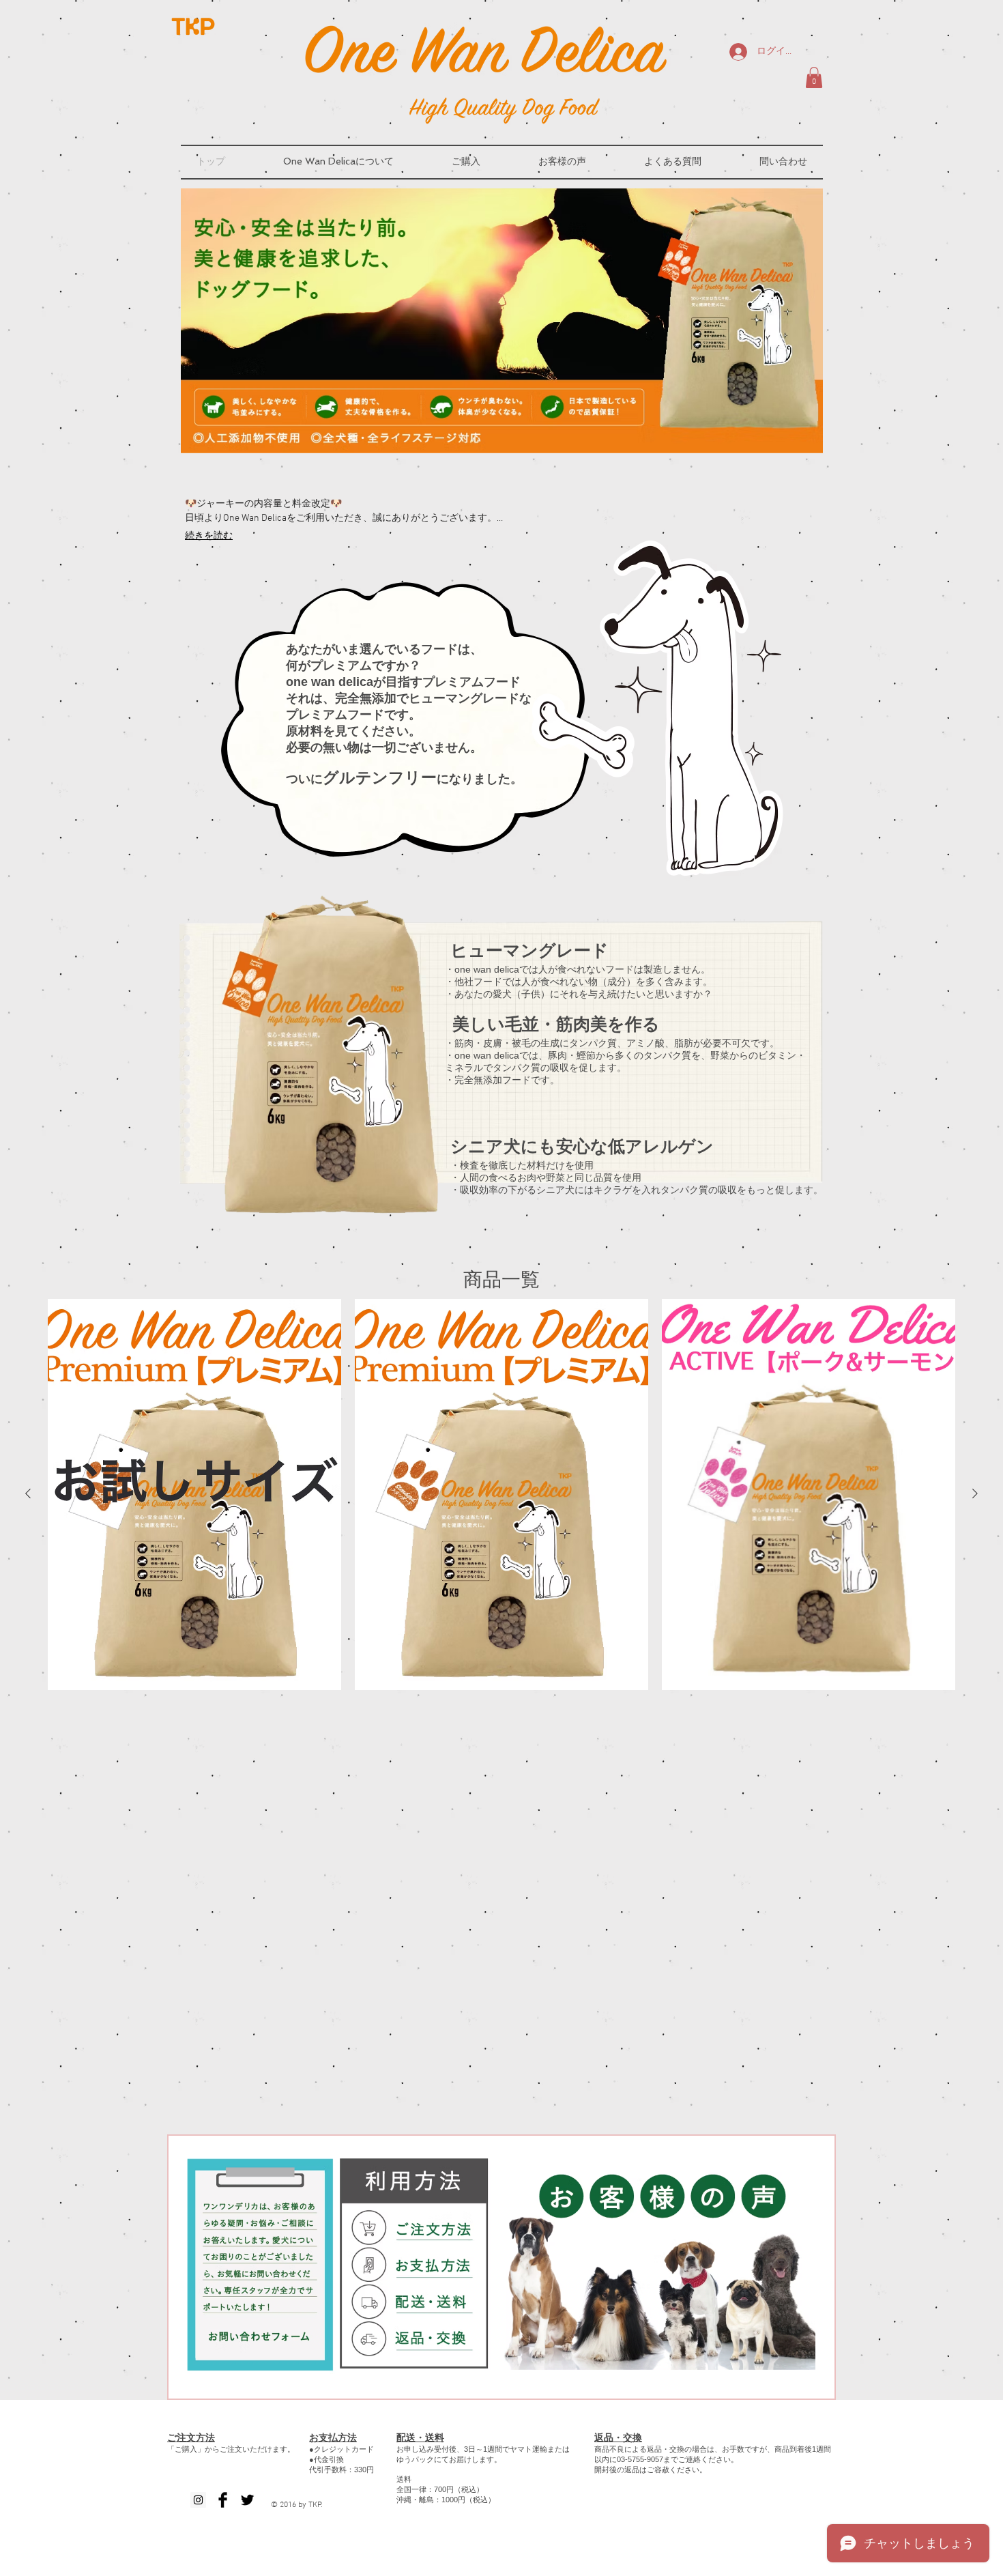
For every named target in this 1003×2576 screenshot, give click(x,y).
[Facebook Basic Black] (223, 2500)
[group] (501, 1494)
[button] (814, 77)
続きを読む (209, 536)
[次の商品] (975, 1493)
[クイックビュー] (194, 1494)
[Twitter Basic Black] (247, 2500)
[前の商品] (28, 1493)
